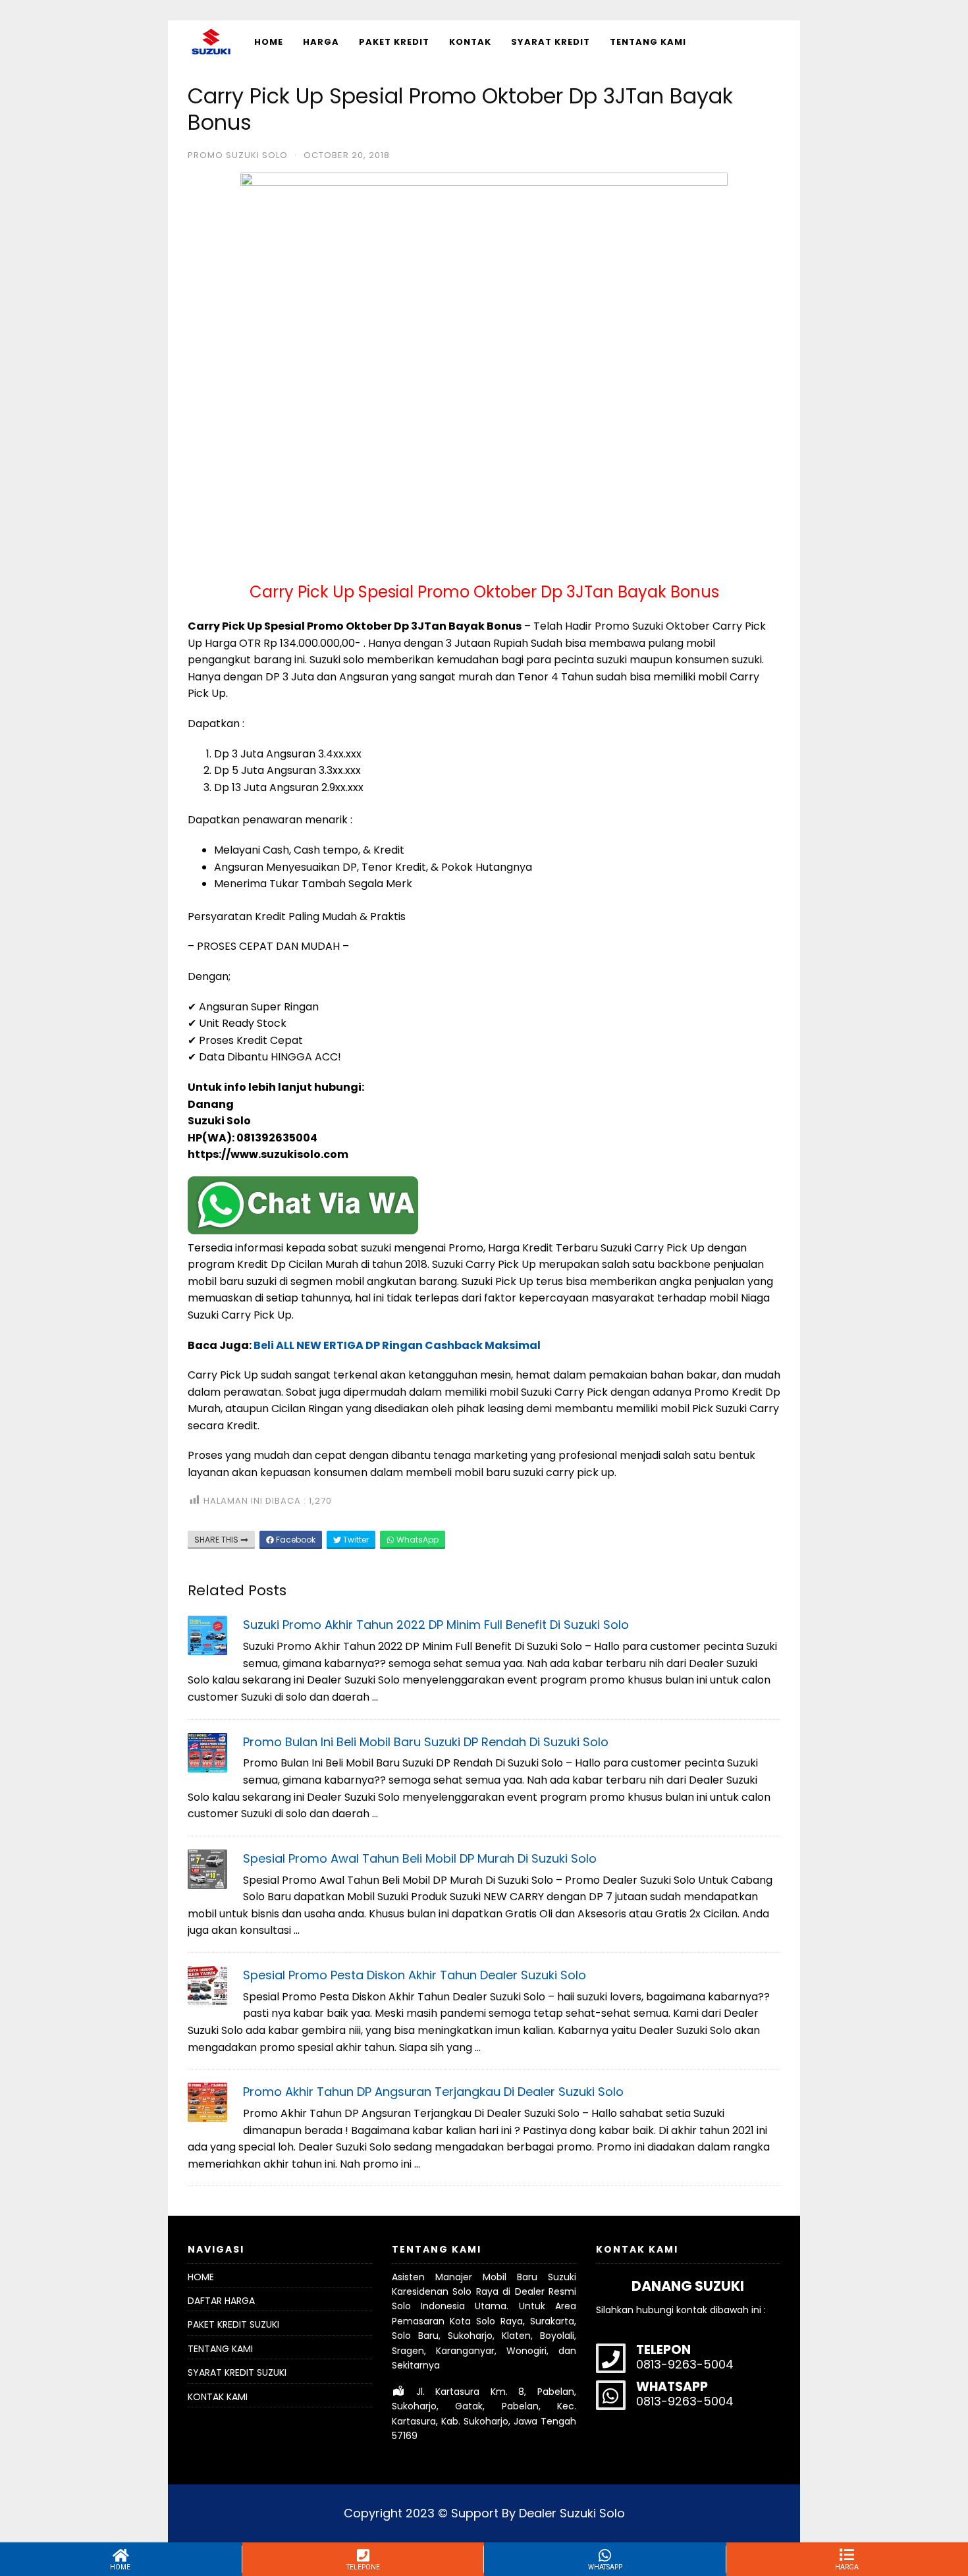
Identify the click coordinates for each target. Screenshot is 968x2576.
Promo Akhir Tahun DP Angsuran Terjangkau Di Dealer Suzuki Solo (433, 2092)
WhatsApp (417, 1540)
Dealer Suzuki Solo (572, 2513)
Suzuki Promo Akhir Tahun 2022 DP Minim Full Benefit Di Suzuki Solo (436, 1625)
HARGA (321, 42)
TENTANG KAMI (648, 42)
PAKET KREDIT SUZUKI (233, 2324)
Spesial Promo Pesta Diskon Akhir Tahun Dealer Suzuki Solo (415, 1975)
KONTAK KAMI (218, 2397)
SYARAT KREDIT (551, 42)
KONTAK (470, 42)
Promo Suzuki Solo (238, 155)
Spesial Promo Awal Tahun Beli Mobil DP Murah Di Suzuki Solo (420, 1858)
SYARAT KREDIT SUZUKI (237, 2372)
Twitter (355, 1540)
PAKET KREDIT (394, 42)
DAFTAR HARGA (221, 2301)
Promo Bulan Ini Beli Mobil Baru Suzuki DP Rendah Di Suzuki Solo (426, 1742)
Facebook (295, 1540)
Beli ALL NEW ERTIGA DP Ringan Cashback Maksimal (397, 1345)
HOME (269, 42)
